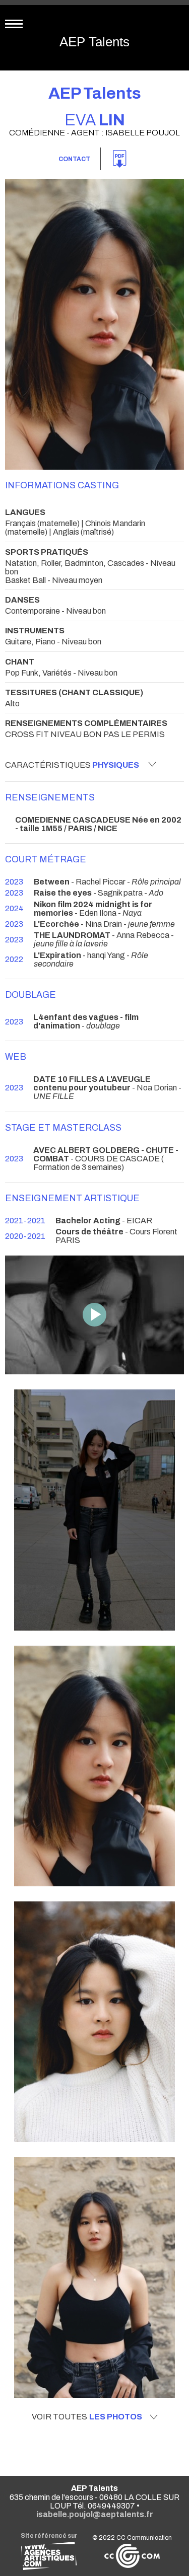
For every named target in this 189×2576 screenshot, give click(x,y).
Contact (74, 159)
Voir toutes (87, 2417)
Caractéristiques (72, 765)
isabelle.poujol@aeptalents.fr (95, 2514)
